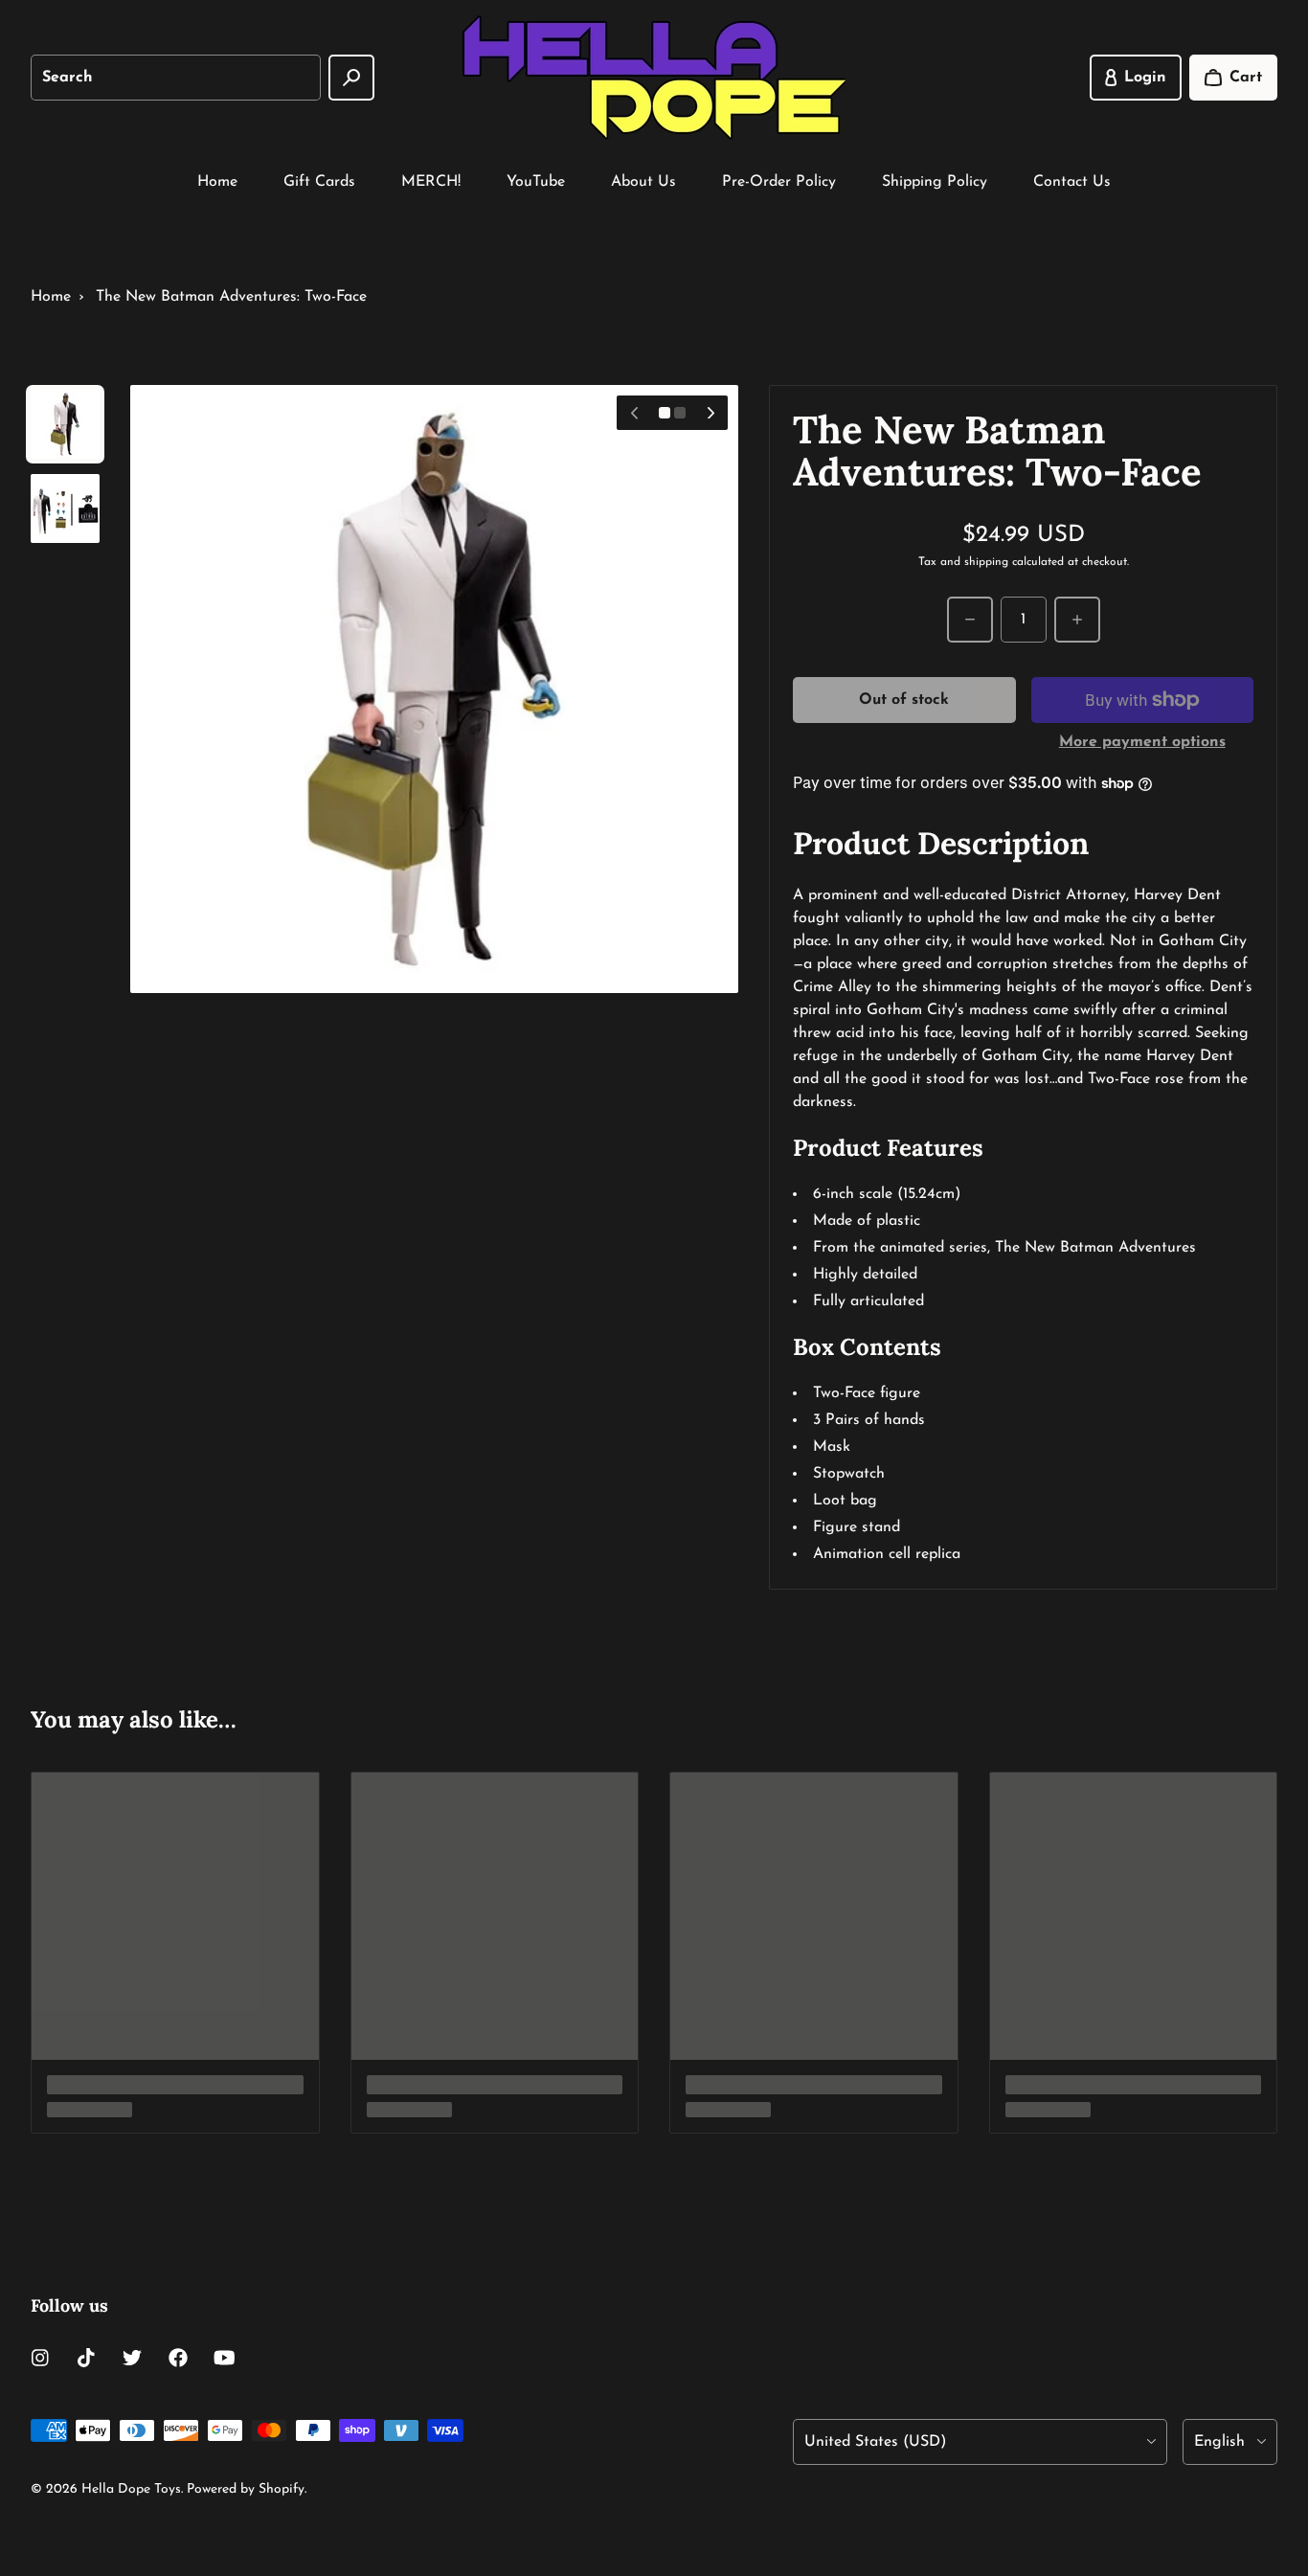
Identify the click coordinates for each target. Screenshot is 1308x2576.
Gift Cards (319, 182)
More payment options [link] (1142, 742)
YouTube (536, 182)
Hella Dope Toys (131, 2489)
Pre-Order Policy (779, 182)
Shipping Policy (935, 182)
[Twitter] (132, 2358)
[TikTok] (86, 2358)
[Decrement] (970, 620)
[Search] (351, 78)
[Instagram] (40, 2358)
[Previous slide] (634, 413)
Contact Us (1072, 182)
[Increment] (1077, 620)
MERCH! (431, 182)
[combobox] (176, 78)
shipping (986, 562)
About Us (643, 182)
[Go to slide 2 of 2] (65, 508)
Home (217, 182)
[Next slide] (710, 413)
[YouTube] (224, 2358)
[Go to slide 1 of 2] (65, 424)
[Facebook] (178, 2358)
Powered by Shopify (246, 2489)
